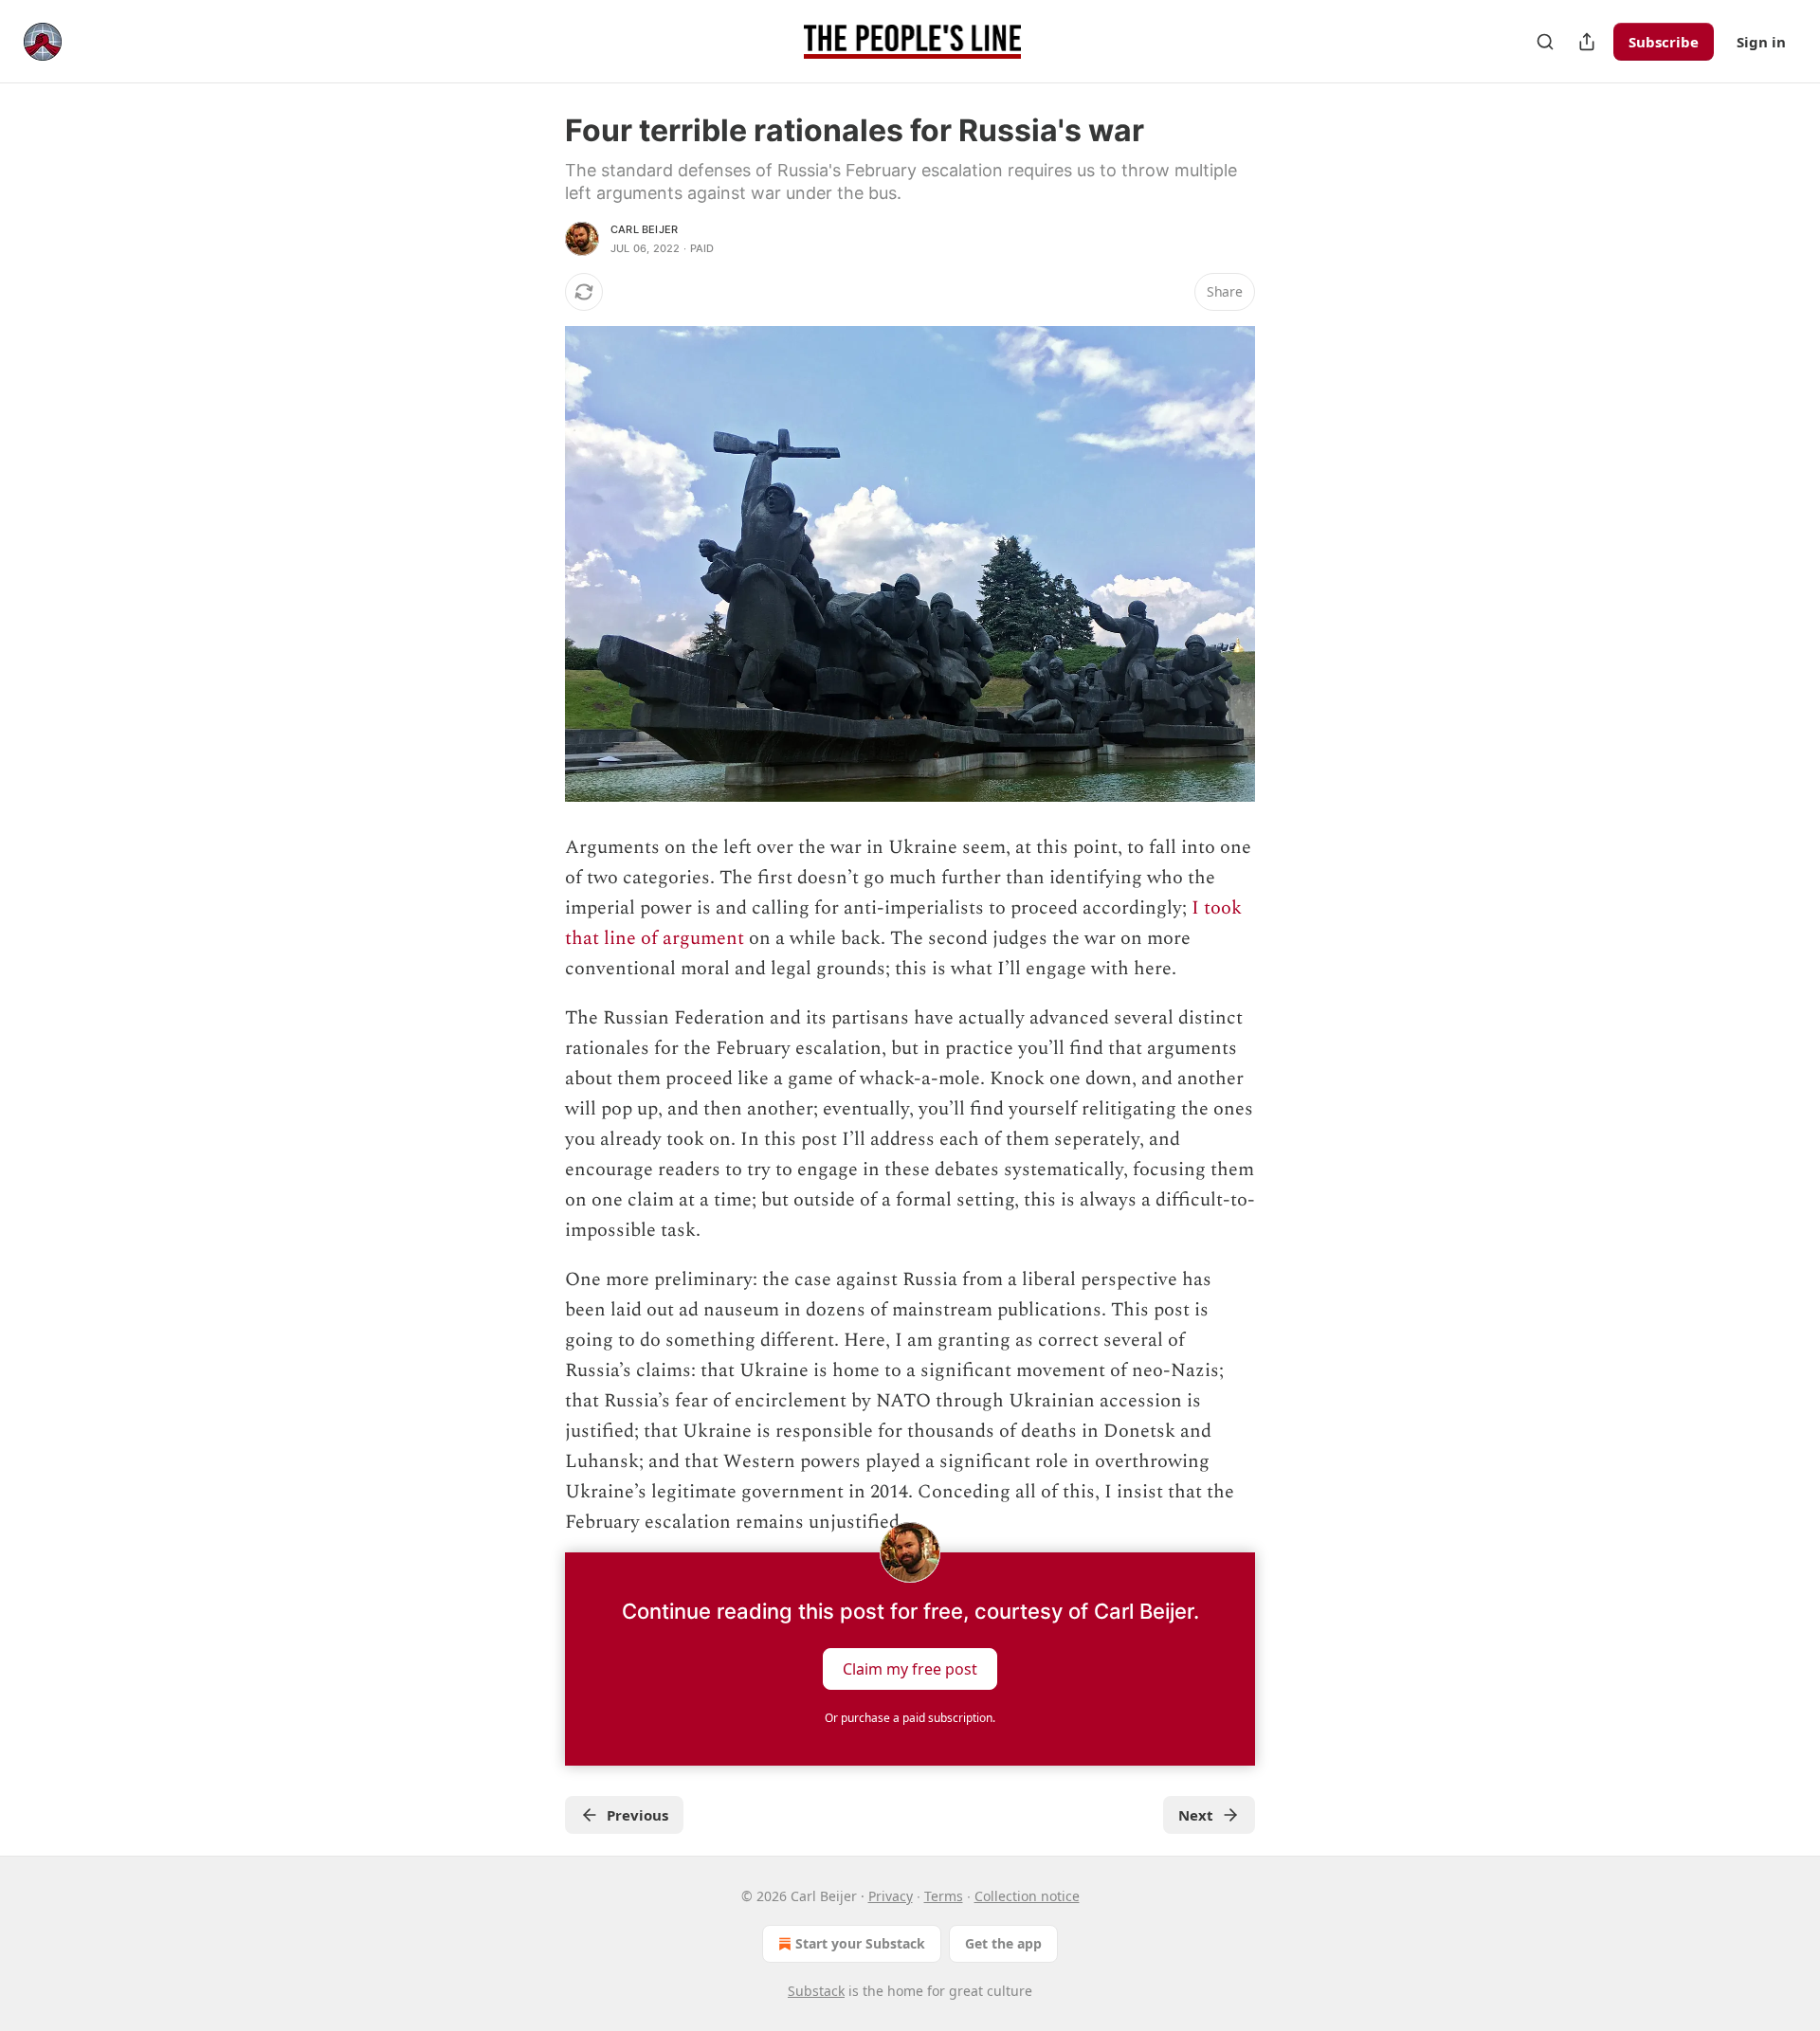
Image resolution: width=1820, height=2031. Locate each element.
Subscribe (1664, 42)
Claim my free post (910, 1669)
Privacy (891, 1896)
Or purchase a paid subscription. (910, 1718)
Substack (816, 1991)
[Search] (1545, 42)
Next (1196, 1815)
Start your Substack (860, 1943)
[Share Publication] (1587, 42)
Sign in (1761, 42)
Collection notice (1027, 1896)
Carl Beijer (644, 229)
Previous (637, 1815)
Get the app (1003, 1943)
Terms (944, 1896)
